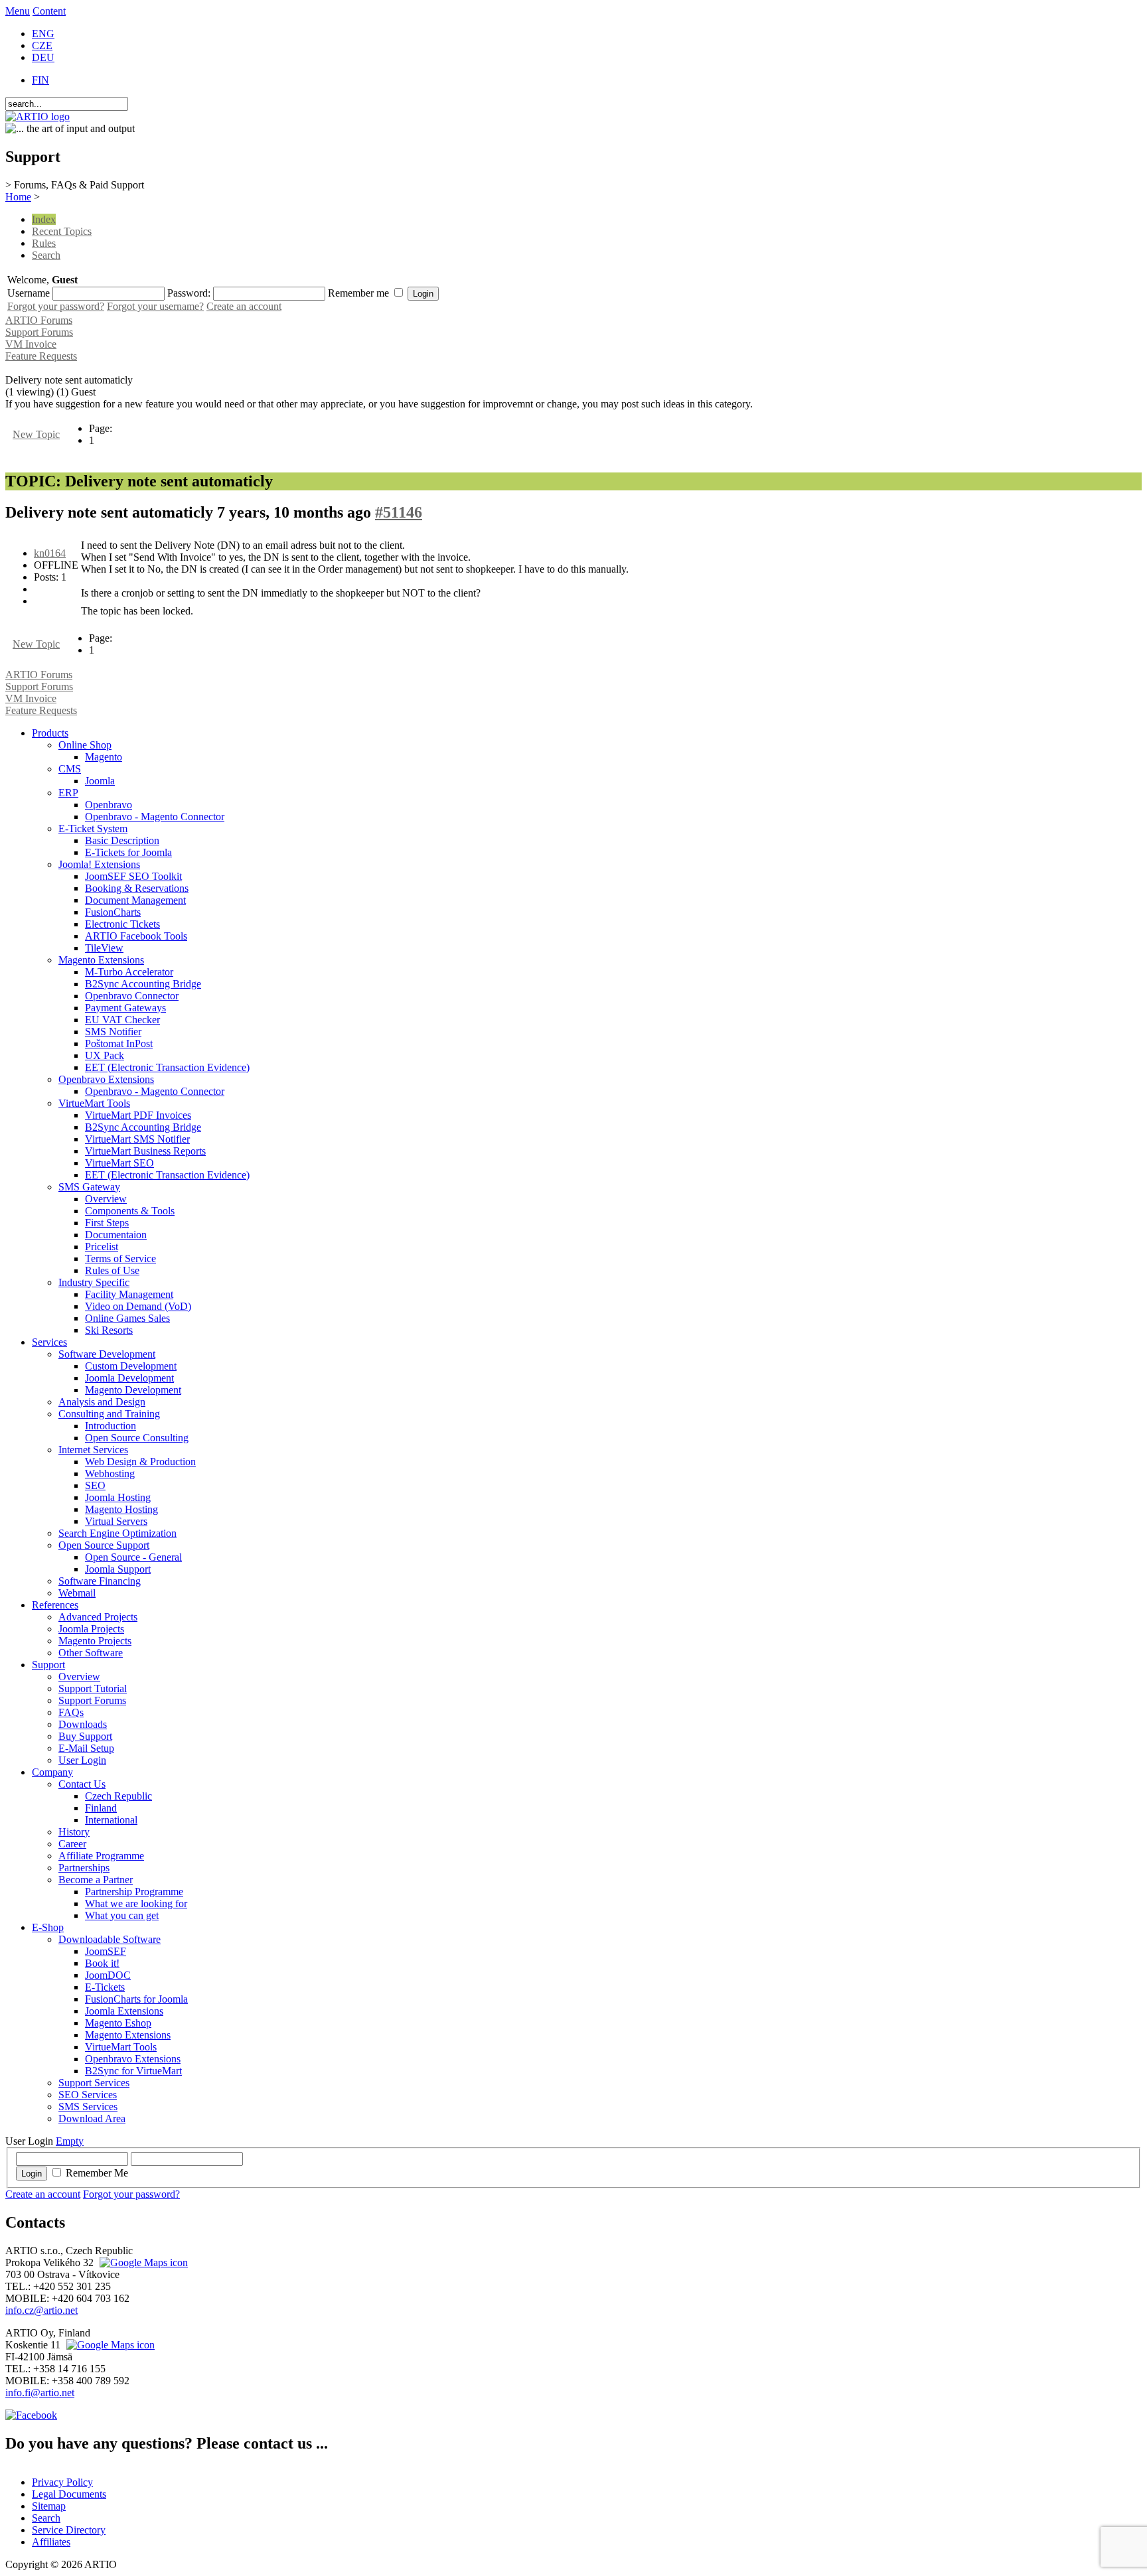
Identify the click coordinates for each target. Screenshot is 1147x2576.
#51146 (399, 512)
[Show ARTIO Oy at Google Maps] (109, 2345)
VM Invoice (31, 344)
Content (49, 11)
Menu (18, 11)
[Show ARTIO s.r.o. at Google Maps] (142, 2262)
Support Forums (39, 332)
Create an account (244, 306)
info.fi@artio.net (40, 2393)
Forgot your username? (155, 306)
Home (18, 197)
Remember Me (97, 2173)
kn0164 (50, 553)
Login (32, 2174)
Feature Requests (41, 356)
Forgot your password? (56, 306)
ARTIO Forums (39, 320)
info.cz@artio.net (41, 2310)
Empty (70, 2141)
